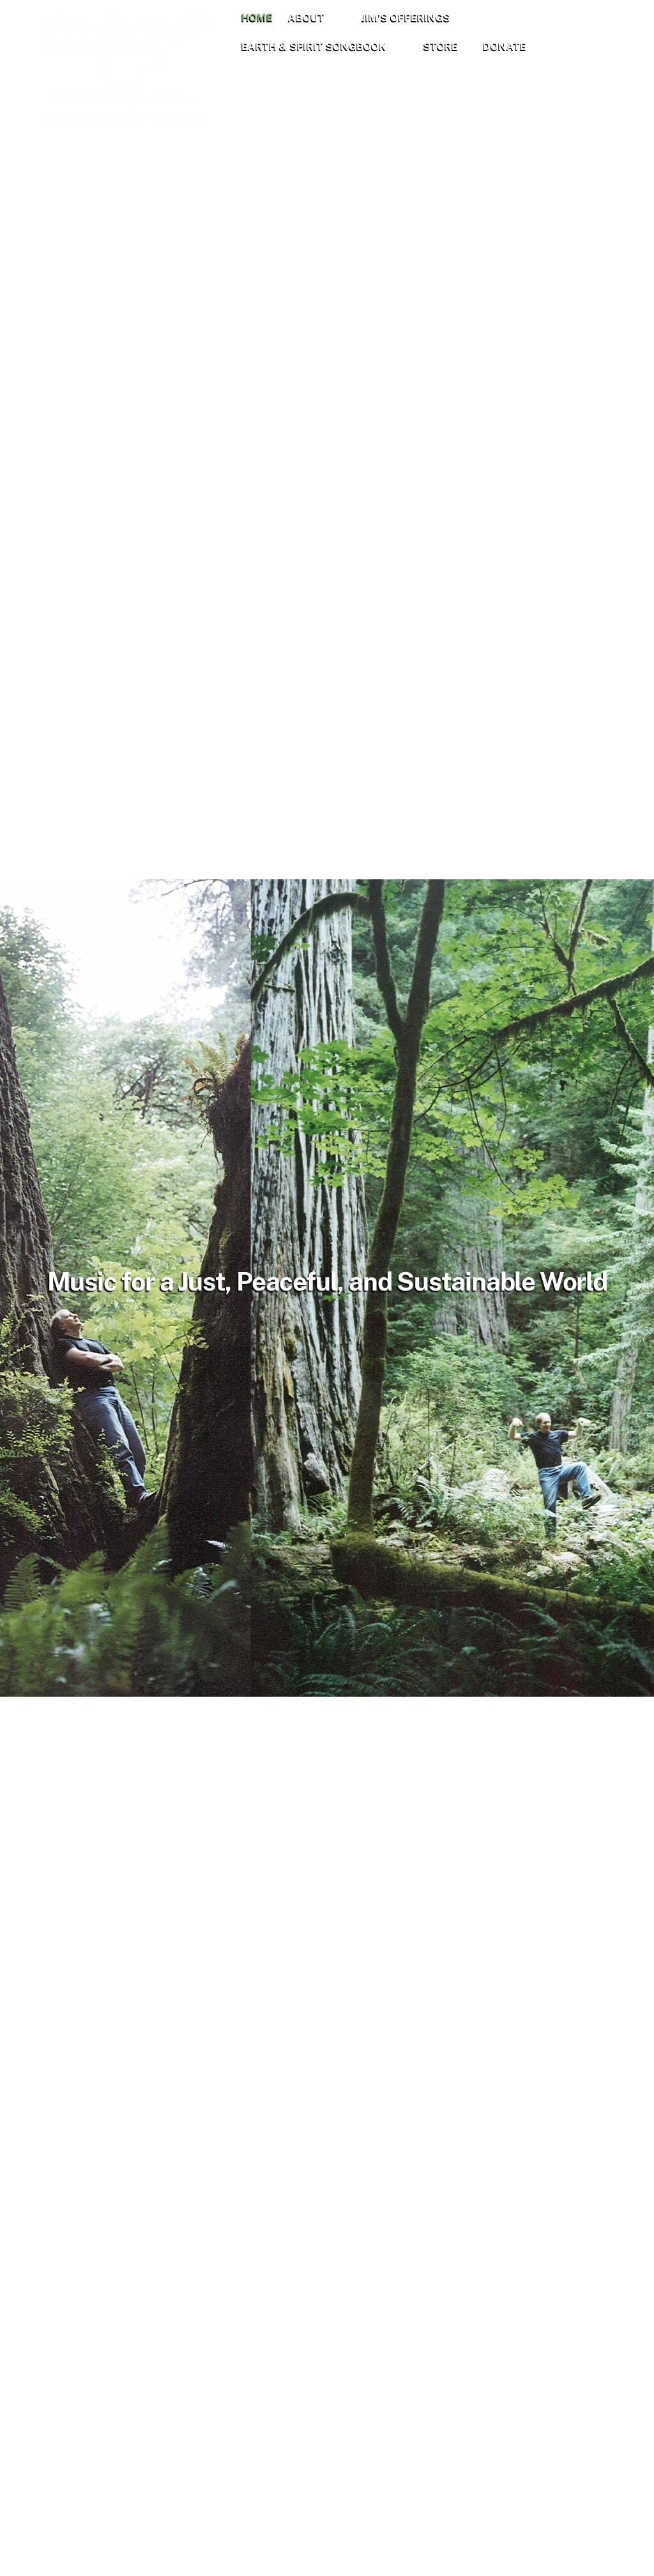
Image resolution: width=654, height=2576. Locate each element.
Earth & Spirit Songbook (314, 46)
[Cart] (572, 33)
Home (257, 18)
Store (441, 46)
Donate (505, 46)
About (306, 18)
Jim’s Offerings (406, 18)
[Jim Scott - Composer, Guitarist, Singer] (133, 121)
